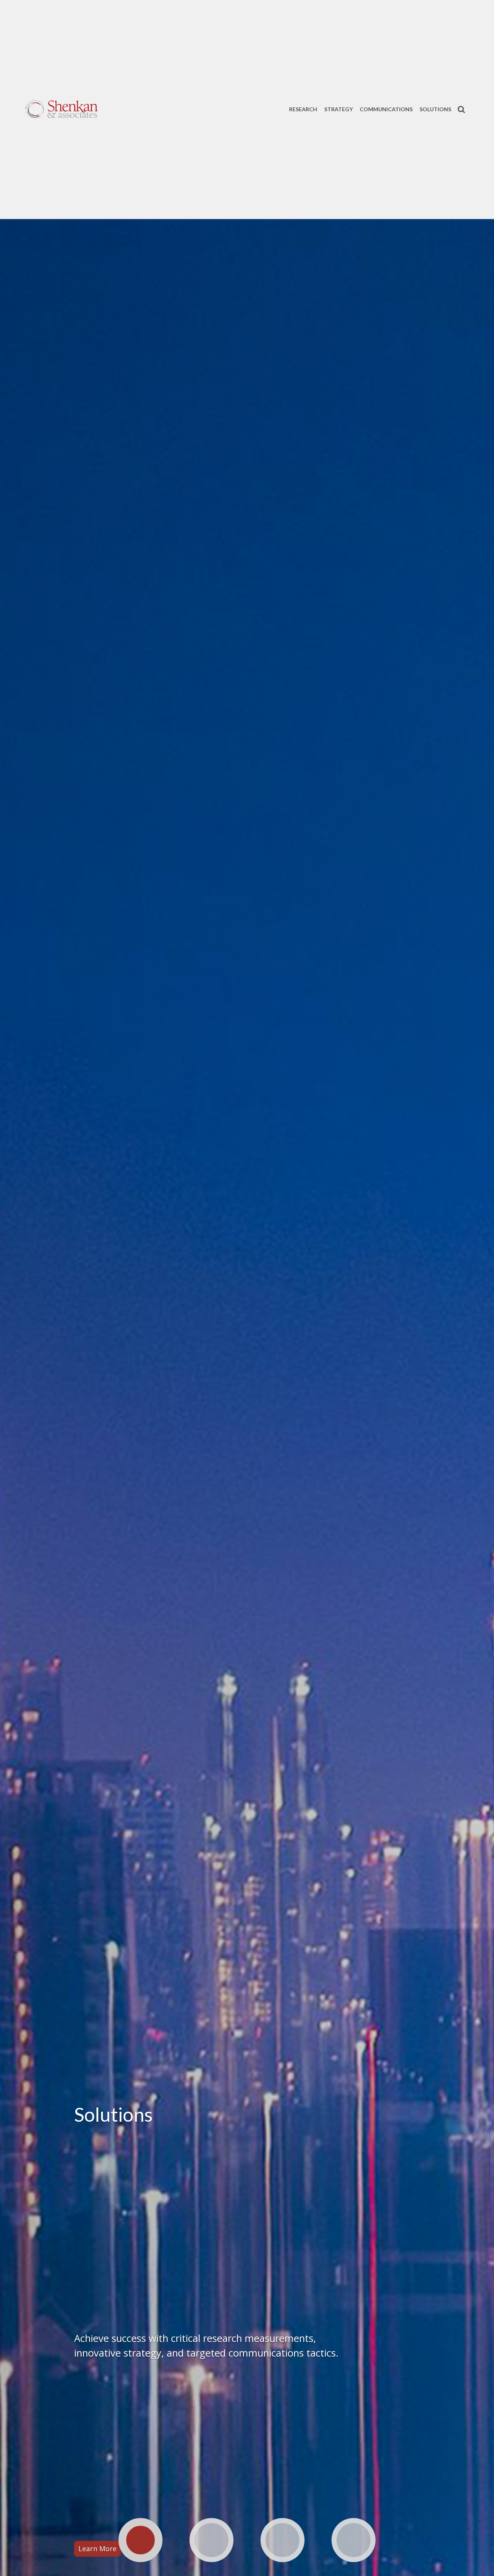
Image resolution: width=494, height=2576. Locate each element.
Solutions (435, 109)
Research (303, 109)
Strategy (338, 109)
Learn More (97, 2549)
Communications (386, 109)
